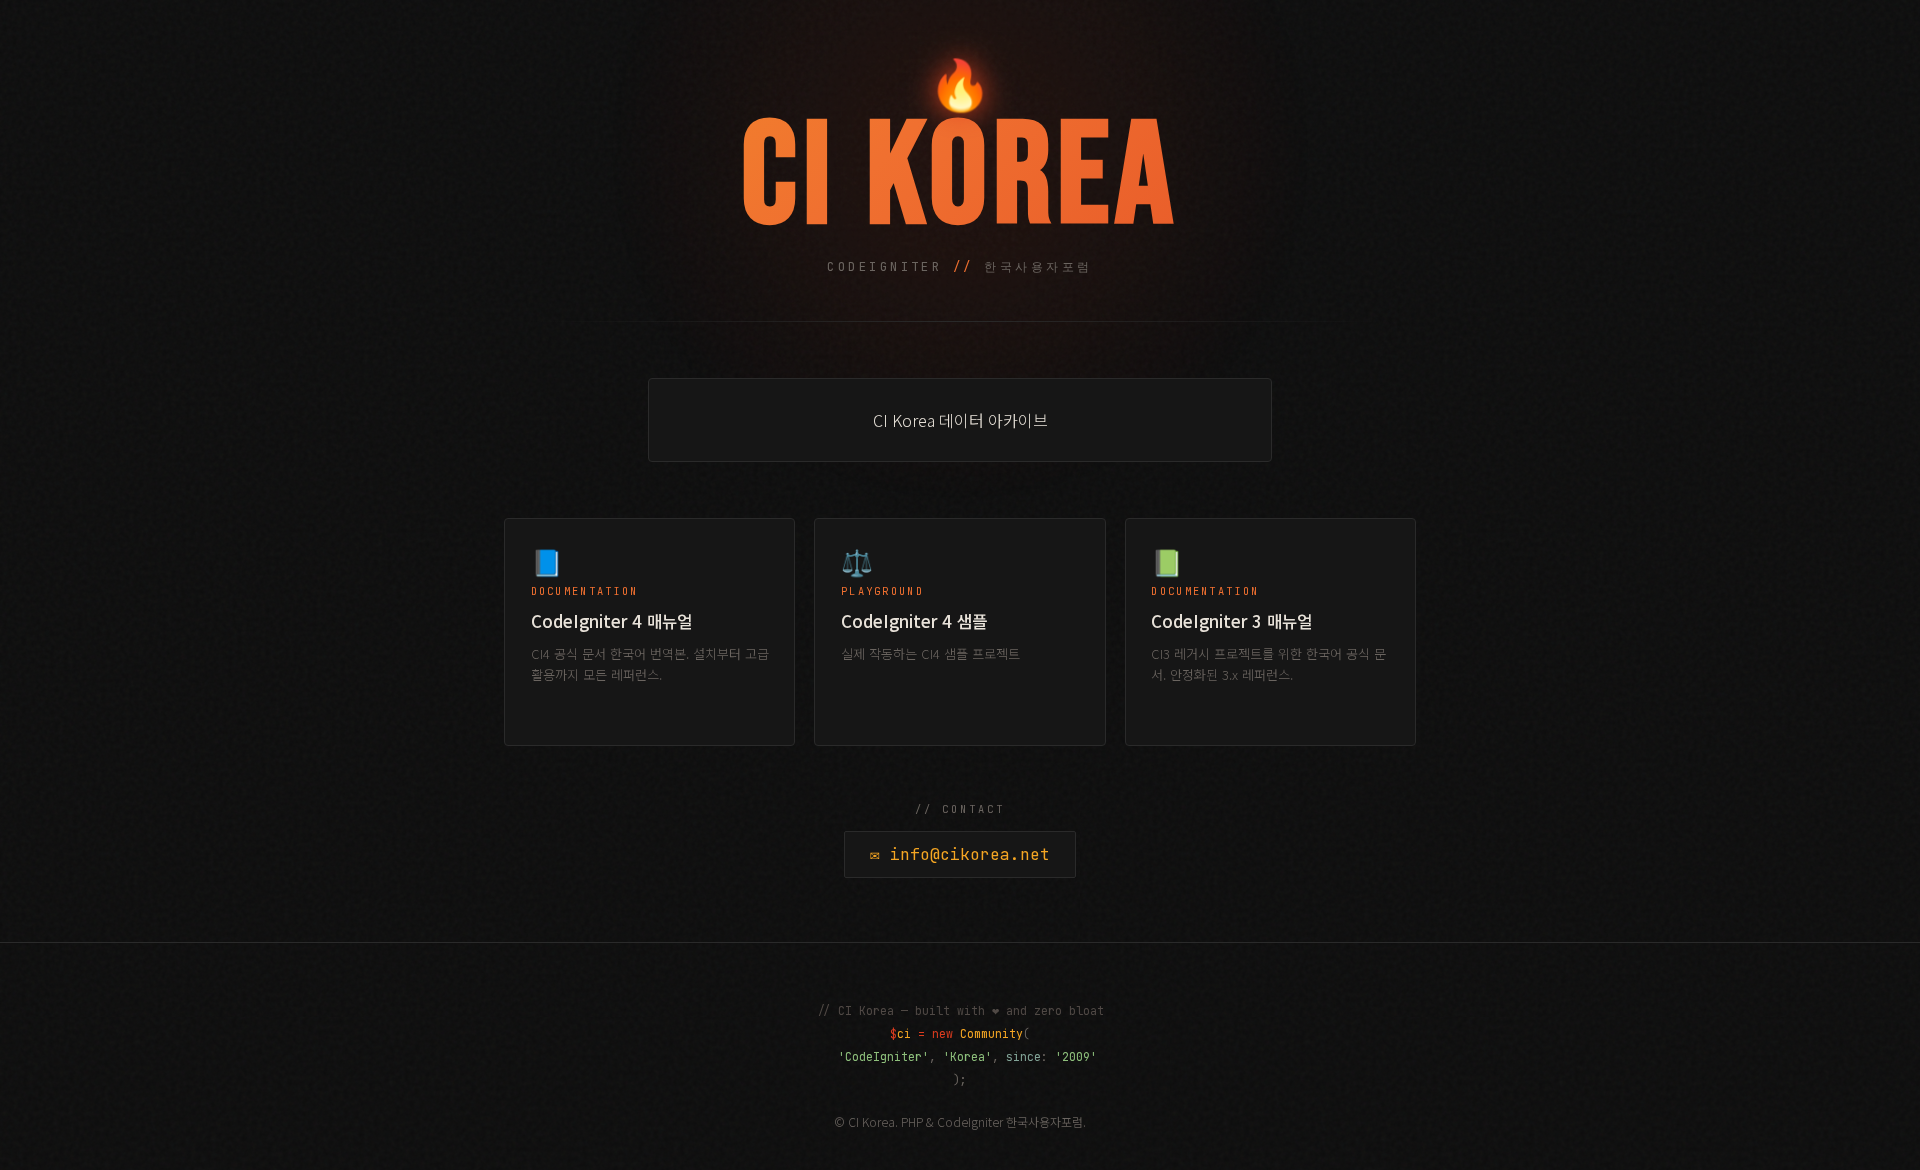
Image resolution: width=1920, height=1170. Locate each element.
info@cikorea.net (960, 854)
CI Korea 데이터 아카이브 (960, 420)
